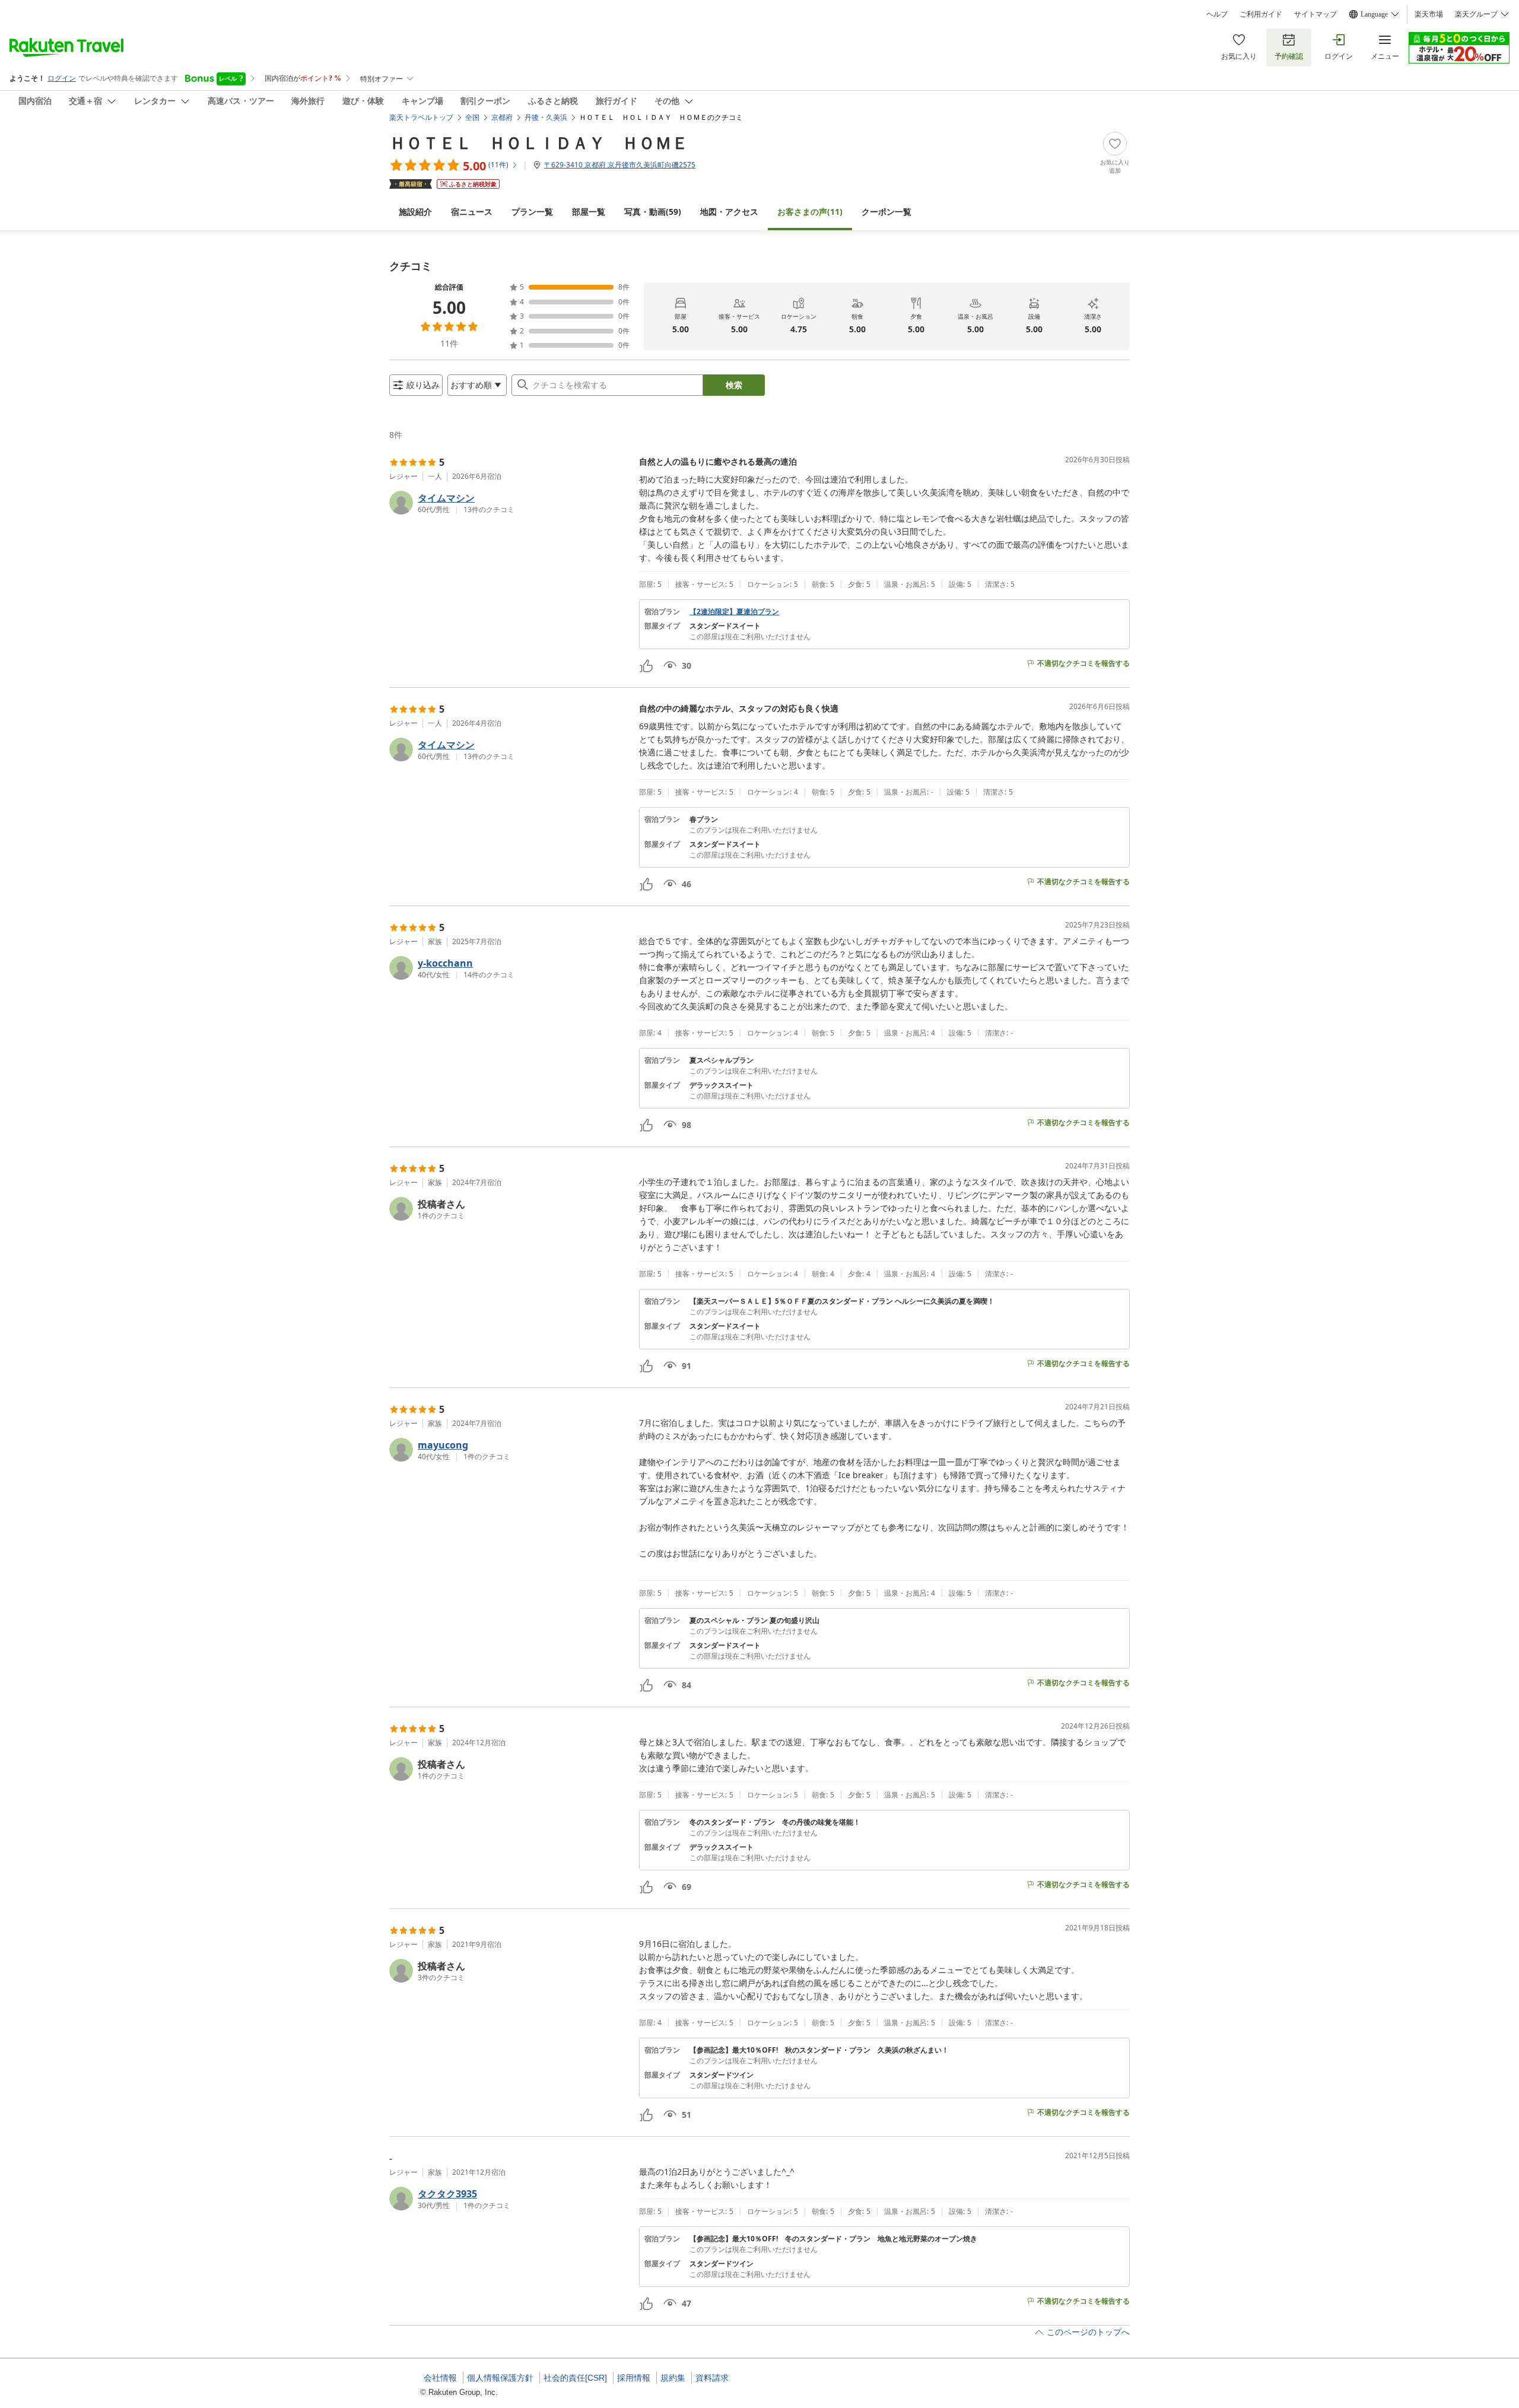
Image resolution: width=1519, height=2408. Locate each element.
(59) (653, 212)
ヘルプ (1217, 14)
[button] (509, 503)
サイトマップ (1315, 14)
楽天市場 (1429, 14)
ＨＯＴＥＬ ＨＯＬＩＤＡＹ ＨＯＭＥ (539, 142)
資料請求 (712, 2378)
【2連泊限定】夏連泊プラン (734, 612)
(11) (810, 212)
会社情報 (440, 2378)
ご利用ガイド (1261, 14)
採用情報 (634, 2378)
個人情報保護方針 (500, 2378)
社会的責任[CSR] (575, 2378)
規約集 (673, 2378)
